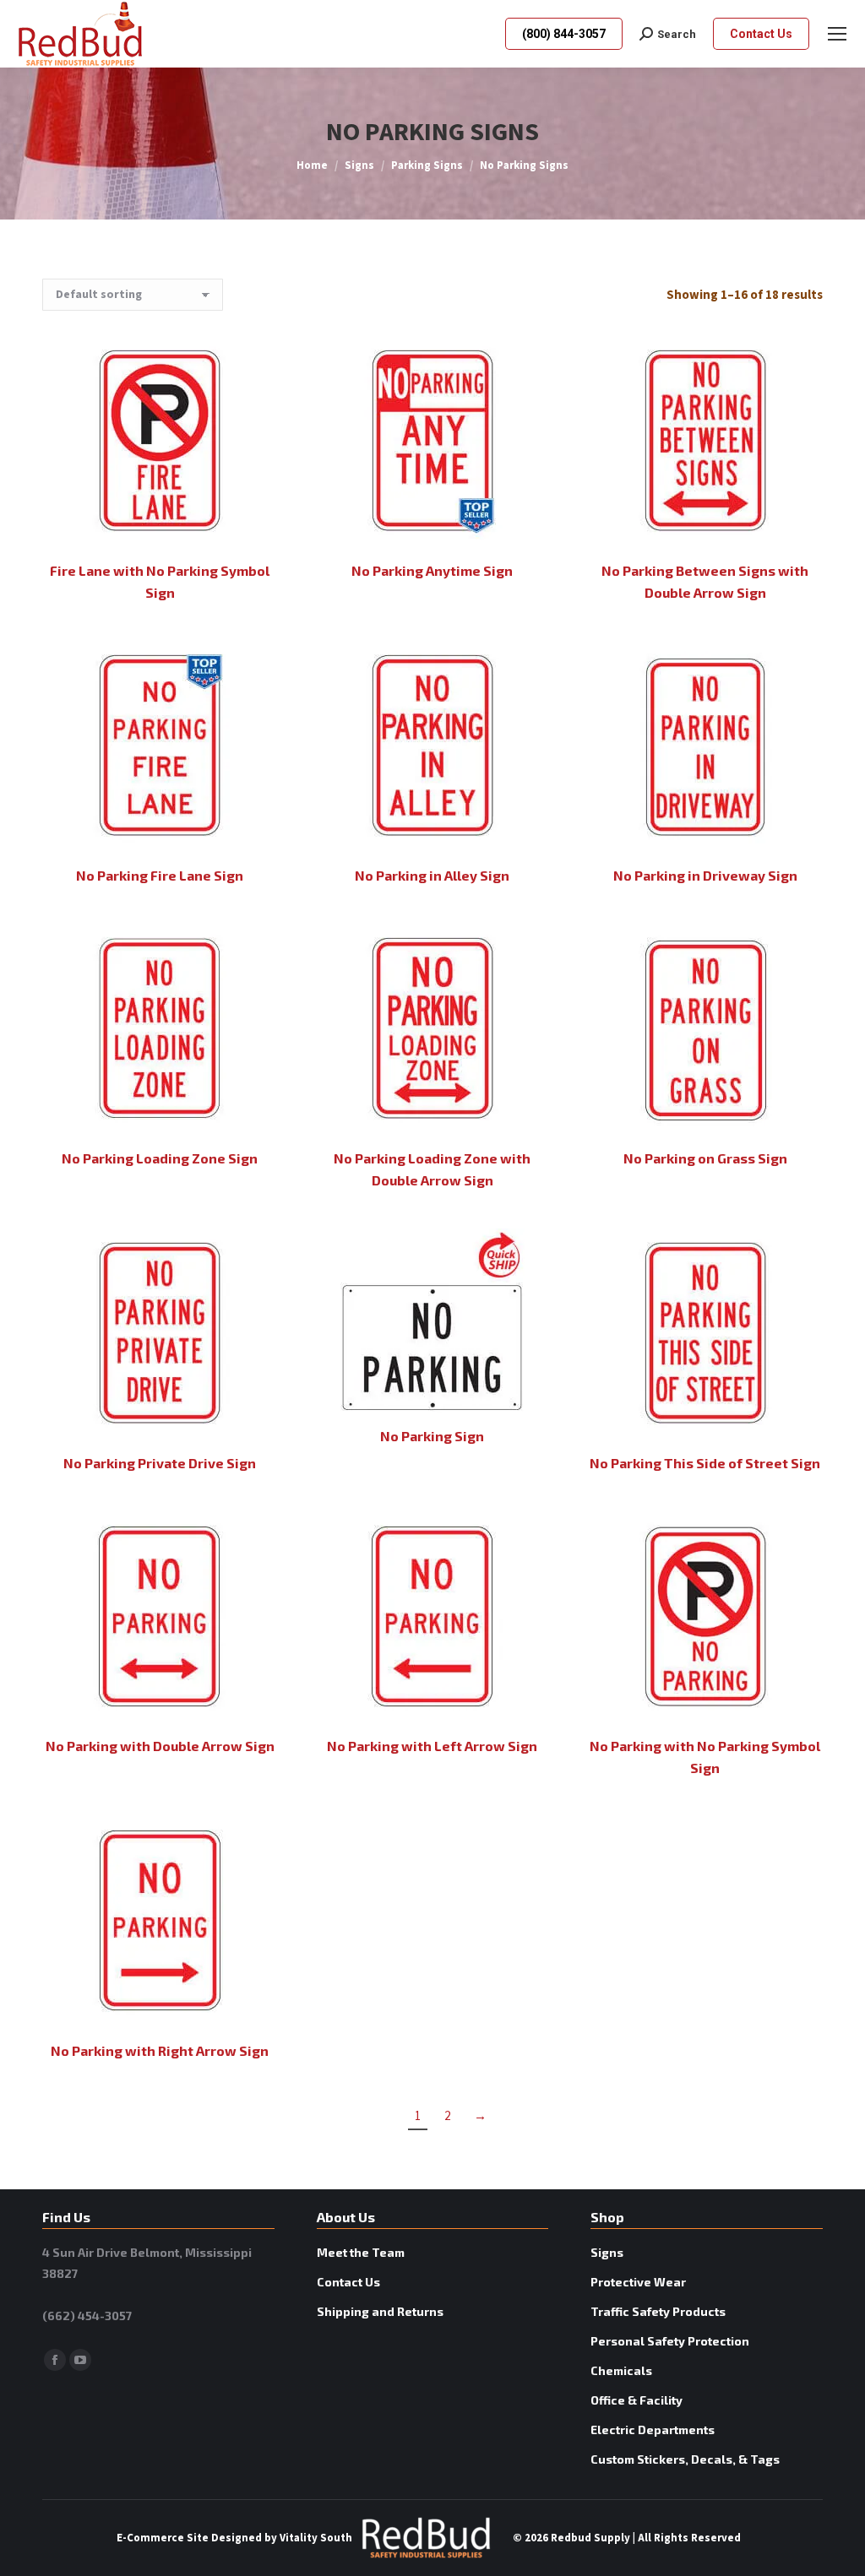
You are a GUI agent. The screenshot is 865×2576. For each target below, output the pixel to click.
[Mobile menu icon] (837, 34)
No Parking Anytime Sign (432, 570)
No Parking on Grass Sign (705, 1158)
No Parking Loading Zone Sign (160, 1158)
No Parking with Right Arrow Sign (160, 2050)
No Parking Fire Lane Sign (160, 875)
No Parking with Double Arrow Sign (160, 1746)
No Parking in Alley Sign (432, 875)
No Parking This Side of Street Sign (705, 1463)
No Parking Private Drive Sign (160, 1463)
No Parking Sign (432, 1436)
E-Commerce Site (163, 2538)
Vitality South (316, 2538)
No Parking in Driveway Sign (705, 875)
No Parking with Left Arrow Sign (432, 1746)
